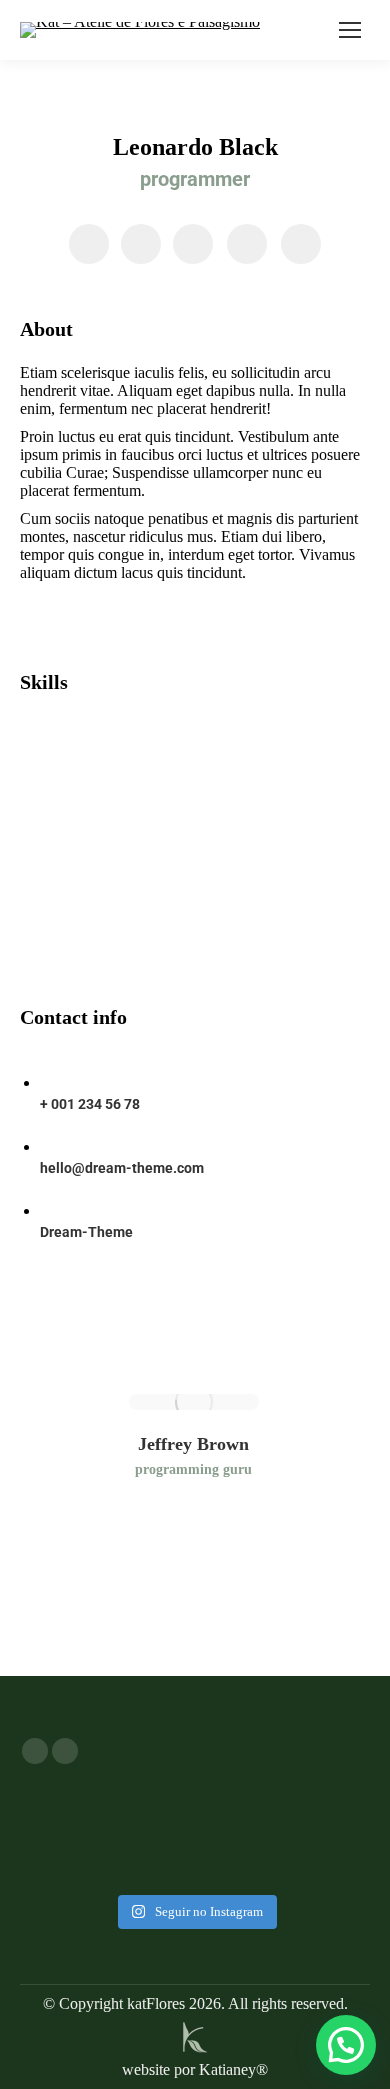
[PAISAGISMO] (195, 1811)
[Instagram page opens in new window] (65, 1751)
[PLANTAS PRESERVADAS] (195, 1801)
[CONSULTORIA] (195, 1831)
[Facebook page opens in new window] (35, 1751)
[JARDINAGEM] (195, 1821)
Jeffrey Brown (193, 1444)
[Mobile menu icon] (350, 30)
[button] (346, 2045)
